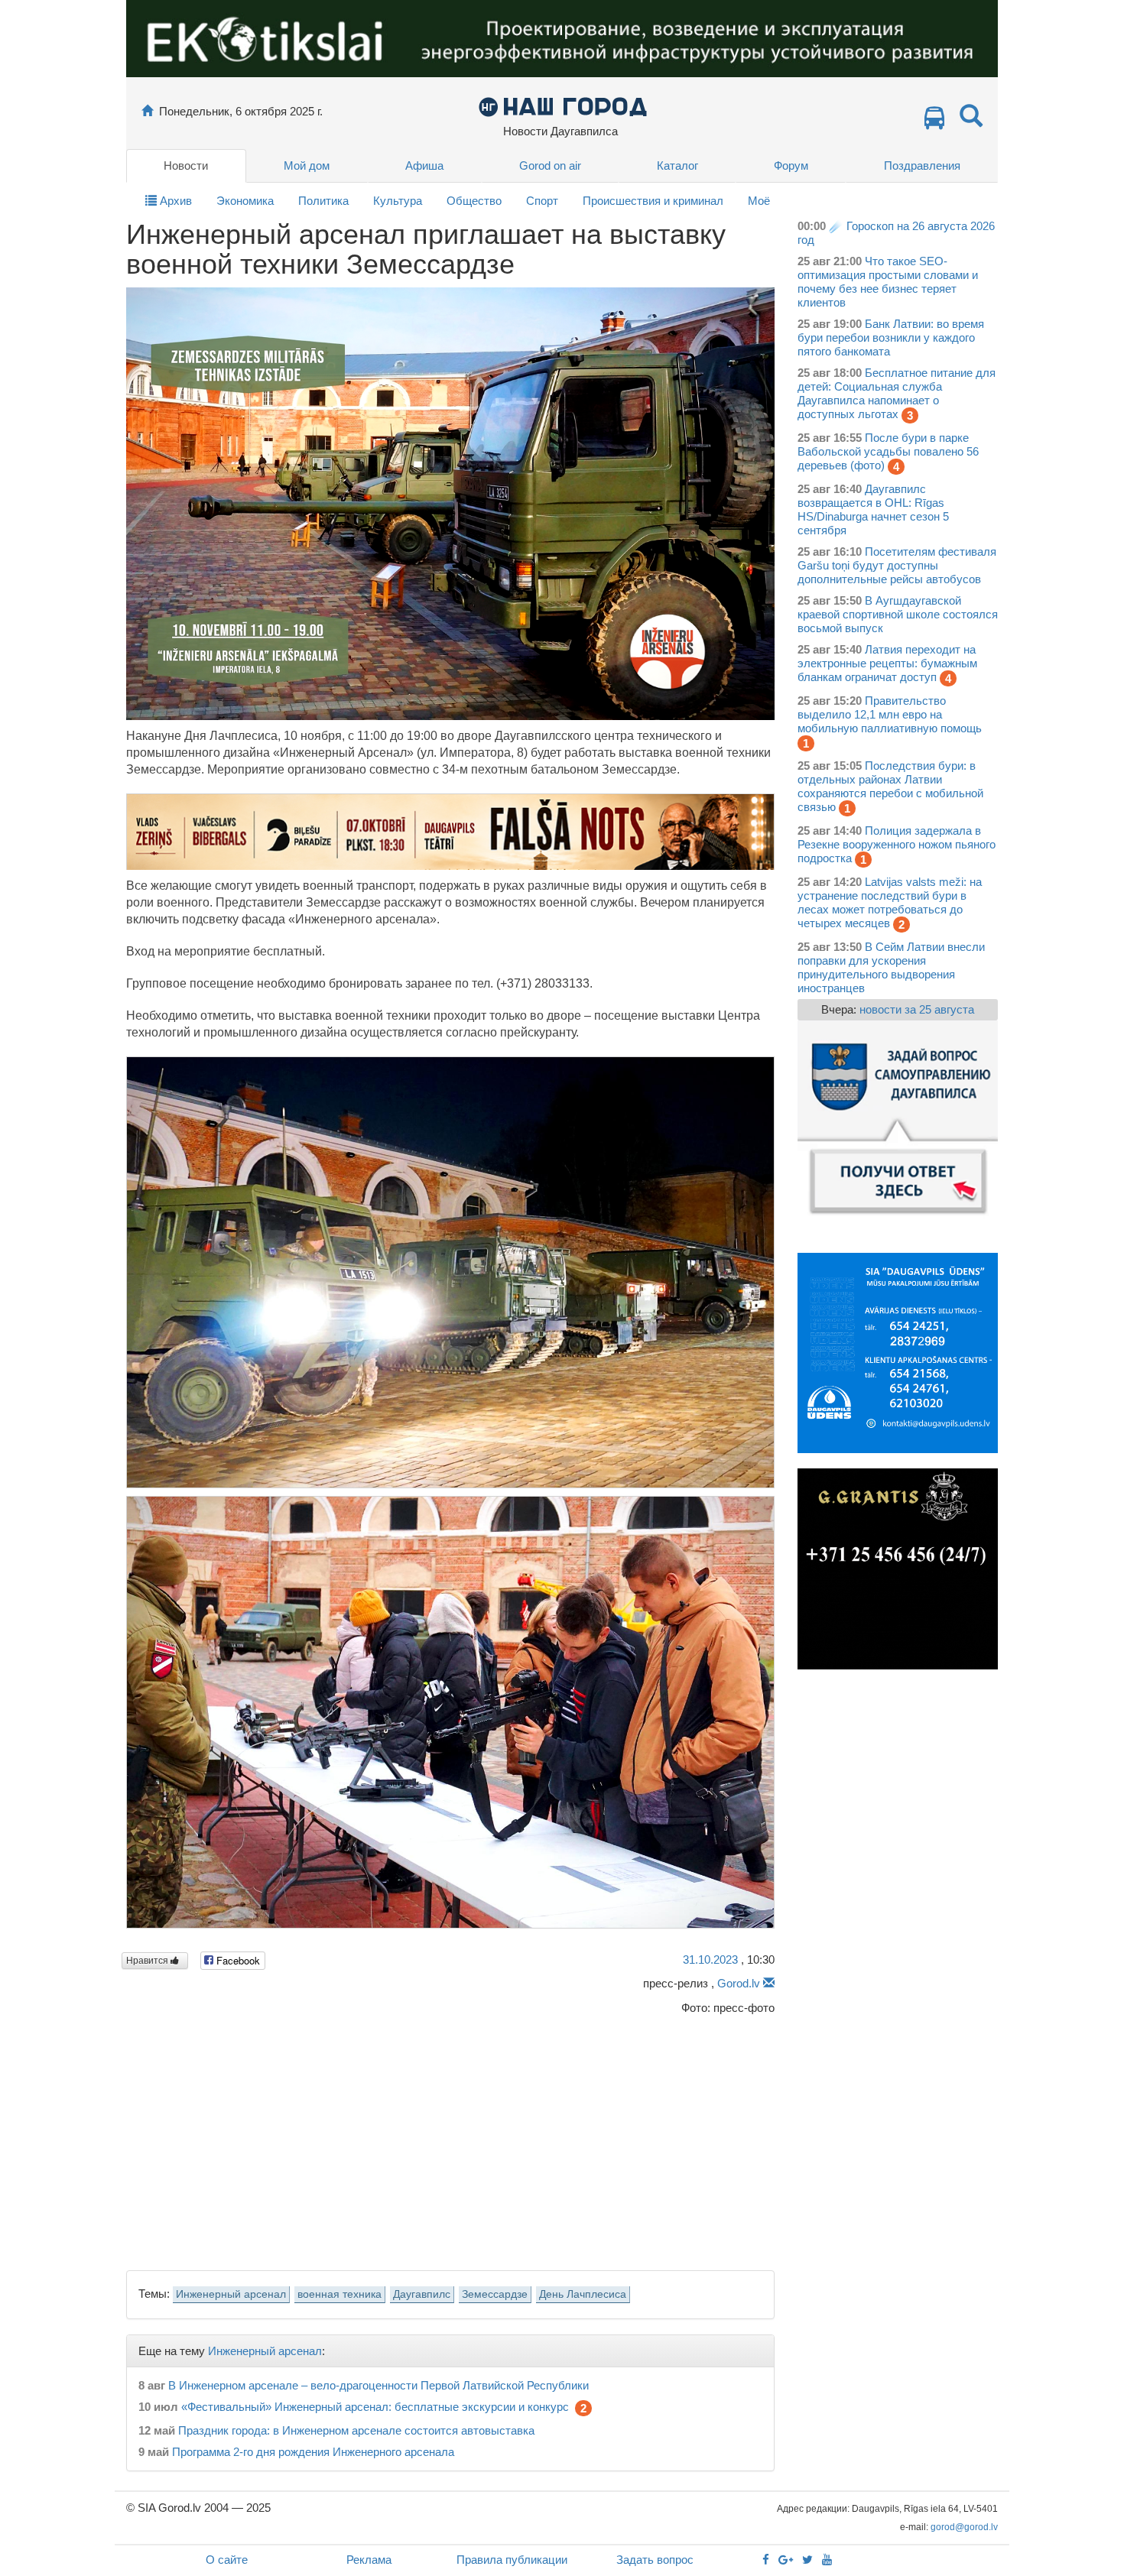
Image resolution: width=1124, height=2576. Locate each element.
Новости (186, 165)
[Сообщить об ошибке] (769, 1983)
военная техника (339, 2294)
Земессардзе (495, 2294)
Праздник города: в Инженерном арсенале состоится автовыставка (356, 2430)
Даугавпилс (422, 2294)
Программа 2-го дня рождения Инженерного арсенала (313, 2452)
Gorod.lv (739, 1983)
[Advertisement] (450, 2138)
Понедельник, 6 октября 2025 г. (241, 111)
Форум (791, 165)
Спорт (542, 201)
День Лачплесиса (583, 2294)
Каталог (677, 165)
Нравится (148, 1961)
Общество (474, 201)
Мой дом (307, 165)
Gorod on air (550, 165)
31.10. (710, 1960)
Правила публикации (512, 2560)
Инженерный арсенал (231, 2294)
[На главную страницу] (147, 111)
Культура (398, 201)
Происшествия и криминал (653, 201)
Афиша (424, 165)
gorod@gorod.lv (964, 2527)
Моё (759, 201)
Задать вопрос (655, 2560)
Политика (323, 201)
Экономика (245, 201)
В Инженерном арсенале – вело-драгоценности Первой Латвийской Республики (378, 2385)
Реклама (369, 2560)
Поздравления (922, 165)
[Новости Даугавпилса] (562, 106)
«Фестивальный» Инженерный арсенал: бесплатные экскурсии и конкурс (375, 2407)
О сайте (227, 2560)
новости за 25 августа (917, 1009)
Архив (174, 201)
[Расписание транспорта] (934, 122)
